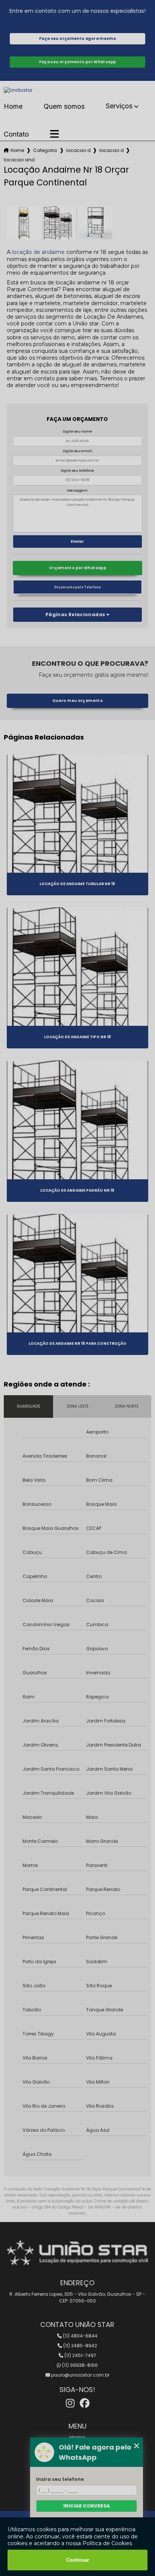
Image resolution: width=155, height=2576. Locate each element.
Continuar (78, 2560)
